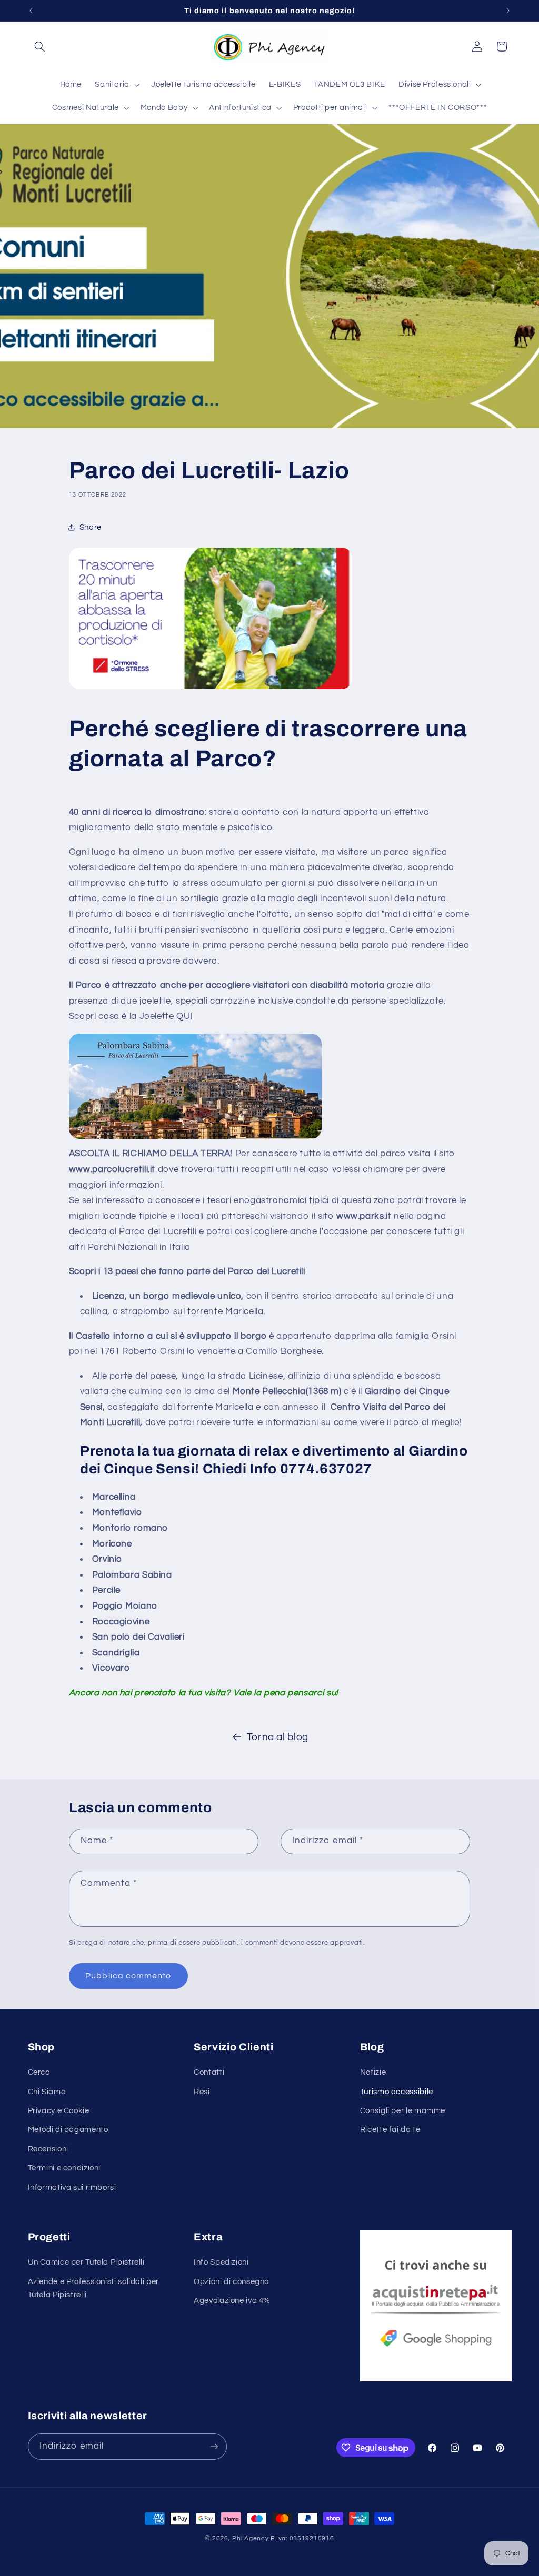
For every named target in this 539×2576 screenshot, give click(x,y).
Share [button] (91, 527)
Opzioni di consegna (232, 2282)
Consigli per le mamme (403, 2111)
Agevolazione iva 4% (232, 2301)
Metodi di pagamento (68, 2130)
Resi (202, 2092)
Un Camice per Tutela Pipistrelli (86, 2262)
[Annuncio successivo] (508, 11)
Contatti (209, 2072)
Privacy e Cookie (59, 2111)
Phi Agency (250, 2538)
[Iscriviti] (214, 2446)
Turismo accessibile (397, 2092)
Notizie (373, 2072)
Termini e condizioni (64, 2168)
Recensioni (48, 2149)
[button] (40, 46)
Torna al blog (278, 1737)
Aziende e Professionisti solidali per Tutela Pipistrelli (93, 2289)
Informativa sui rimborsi (72, 2188)
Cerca (39, 2072)
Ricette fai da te (390, 2130)
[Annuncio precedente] (31, 11)
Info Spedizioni (221, 2262)
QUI (184, 1016)
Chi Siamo (47, 2092)
